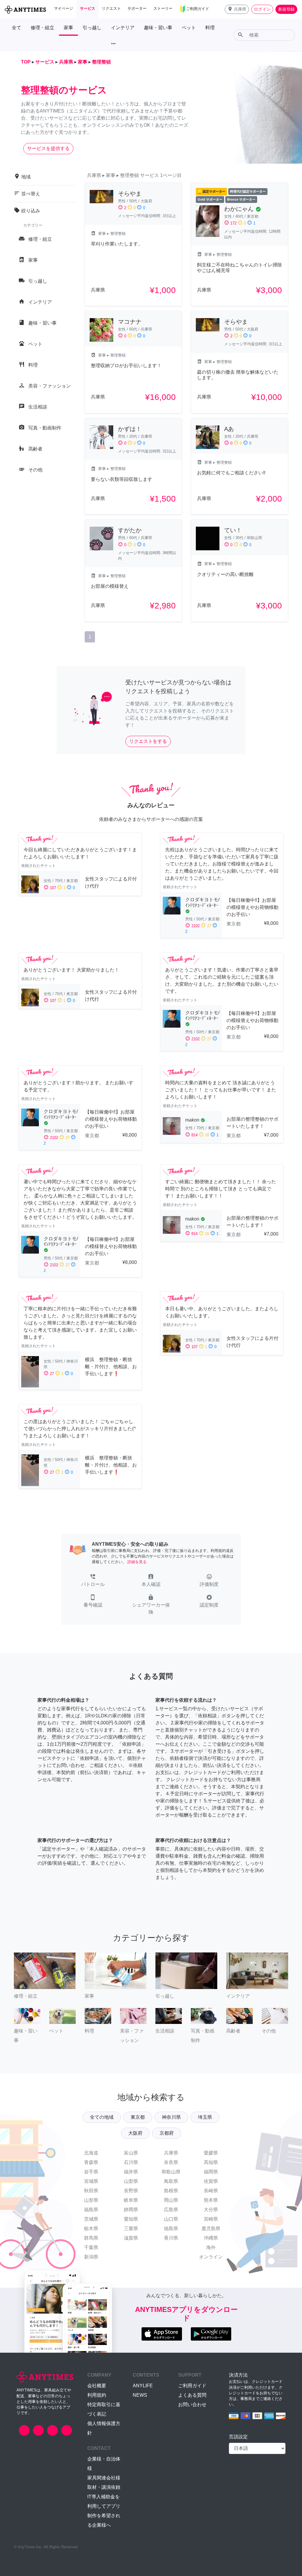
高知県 (211, 2162)
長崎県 (211, 2191)
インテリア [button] (123, 28)
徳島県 (171, 2228)
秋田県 (91, 2191)
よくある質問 (192, 2395)
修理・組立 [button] (42, 28)
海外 (211, 2247)
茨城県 (91, 2219)
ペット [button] (189, 28)
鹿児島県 (211, 2228)
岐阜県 (131, 2200)
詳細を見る (137, 1562)
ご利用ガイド (192, 2386)
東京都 (138, 2117)
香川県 (171, 2238)
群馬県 (91, 2238)
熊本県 (211, 2200)
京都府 (167, 2133)
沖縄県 (211, 2238)
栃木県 (91, 2228)
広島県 (171, 2210)
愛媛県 (211, 2153)
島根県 (171, 2191)
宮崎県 (211, 2219)
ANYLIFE (143, 2386)
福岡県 (211, 2172)
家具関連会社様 (104, 2478)
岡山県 (171, 2200)
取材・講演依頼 (104, 2487)
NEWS (140, 2395)
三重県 (131, 2228)
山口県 (171, 2219)
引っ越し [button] (92, 28)
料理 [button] (210, 28)
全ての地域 (102, 2117)
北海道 (91, 2153)
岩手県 (91, 2172)
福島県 (91, 2210)
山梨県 (131, 2181)
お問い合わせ (192, 2405)
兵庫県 (171, 2153)
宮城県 (91, 2181)
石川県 (131, 2162)
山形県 (91, 2200)
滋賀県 (131, 2238)
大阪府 (135, 2133)
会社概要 (97, 2386)
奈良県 (171, 2162)
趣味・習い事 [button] (158, 28)
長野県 (131, 2191)
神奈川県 (171, 2117)
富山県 (131, 2153)
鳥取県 (171, 2181)
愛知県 (131, 2219)
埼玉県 (205, 2117)
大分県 (211, 2210)
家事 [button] (68, 28)
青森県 (91, 2162)
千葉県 (91, 2247)
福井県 (131, 2172)
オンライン (211, 2257)
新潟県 (91, 2257)
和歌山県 (171, 2172)
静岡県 (131, 2210)
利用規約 (97, 2395)
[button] (237, 9)
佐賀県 (211, 2181)
